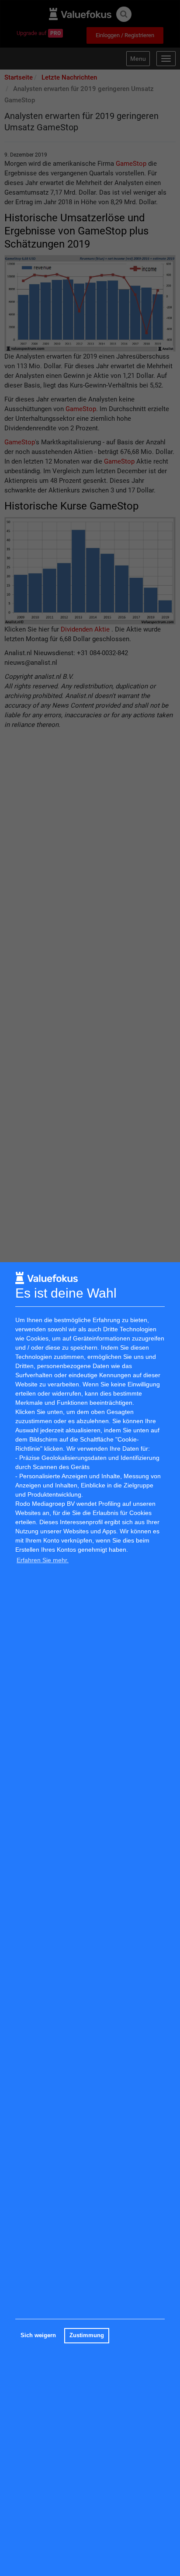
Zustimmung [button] (87, 2335)
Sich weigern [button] (38, 2335)
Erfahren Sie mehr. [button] (43, 1560)
